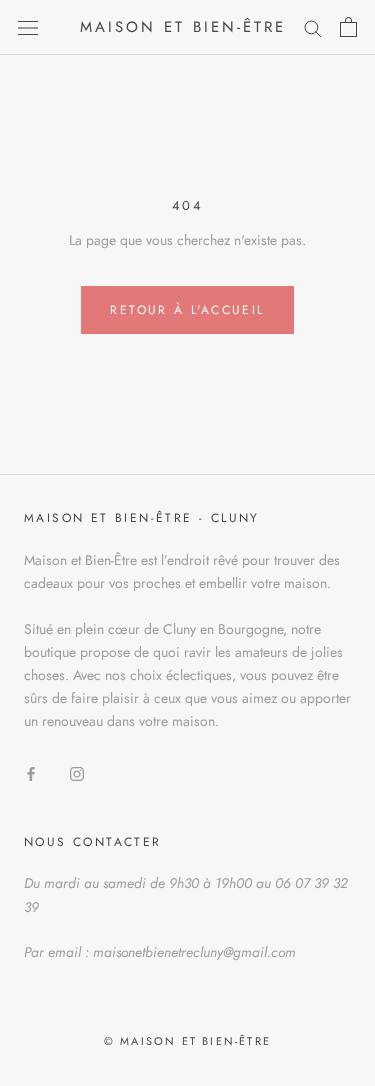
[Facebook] (31, 773)
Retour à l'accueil (187, 310)
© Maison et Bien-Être (187, 1041)
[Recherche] (313, 27)
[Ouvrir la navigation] (28, 27)
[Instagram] (77, 773)
